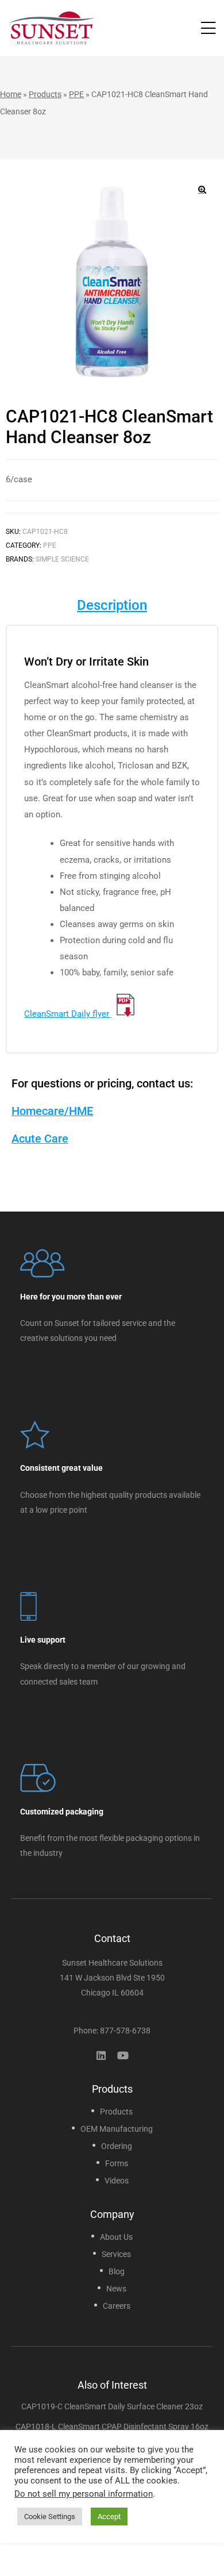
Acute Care (40, 1139)
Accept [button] (109, 2517)
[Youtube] (123, 2055)
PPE (76, 94)
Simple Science (62, 559)
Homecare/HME (52, 1111)
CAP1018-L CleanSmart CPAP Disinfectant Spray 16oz (112, 2427)
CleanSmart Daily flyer (68, 1014)
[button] (202, 190)
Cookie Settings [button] (50, 2517)
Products (45, 94)
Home (11, 94)
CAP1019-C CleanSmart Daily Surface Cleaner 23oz (112, 2406)
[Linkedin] (101, 2055)
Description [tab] (112, 605)
